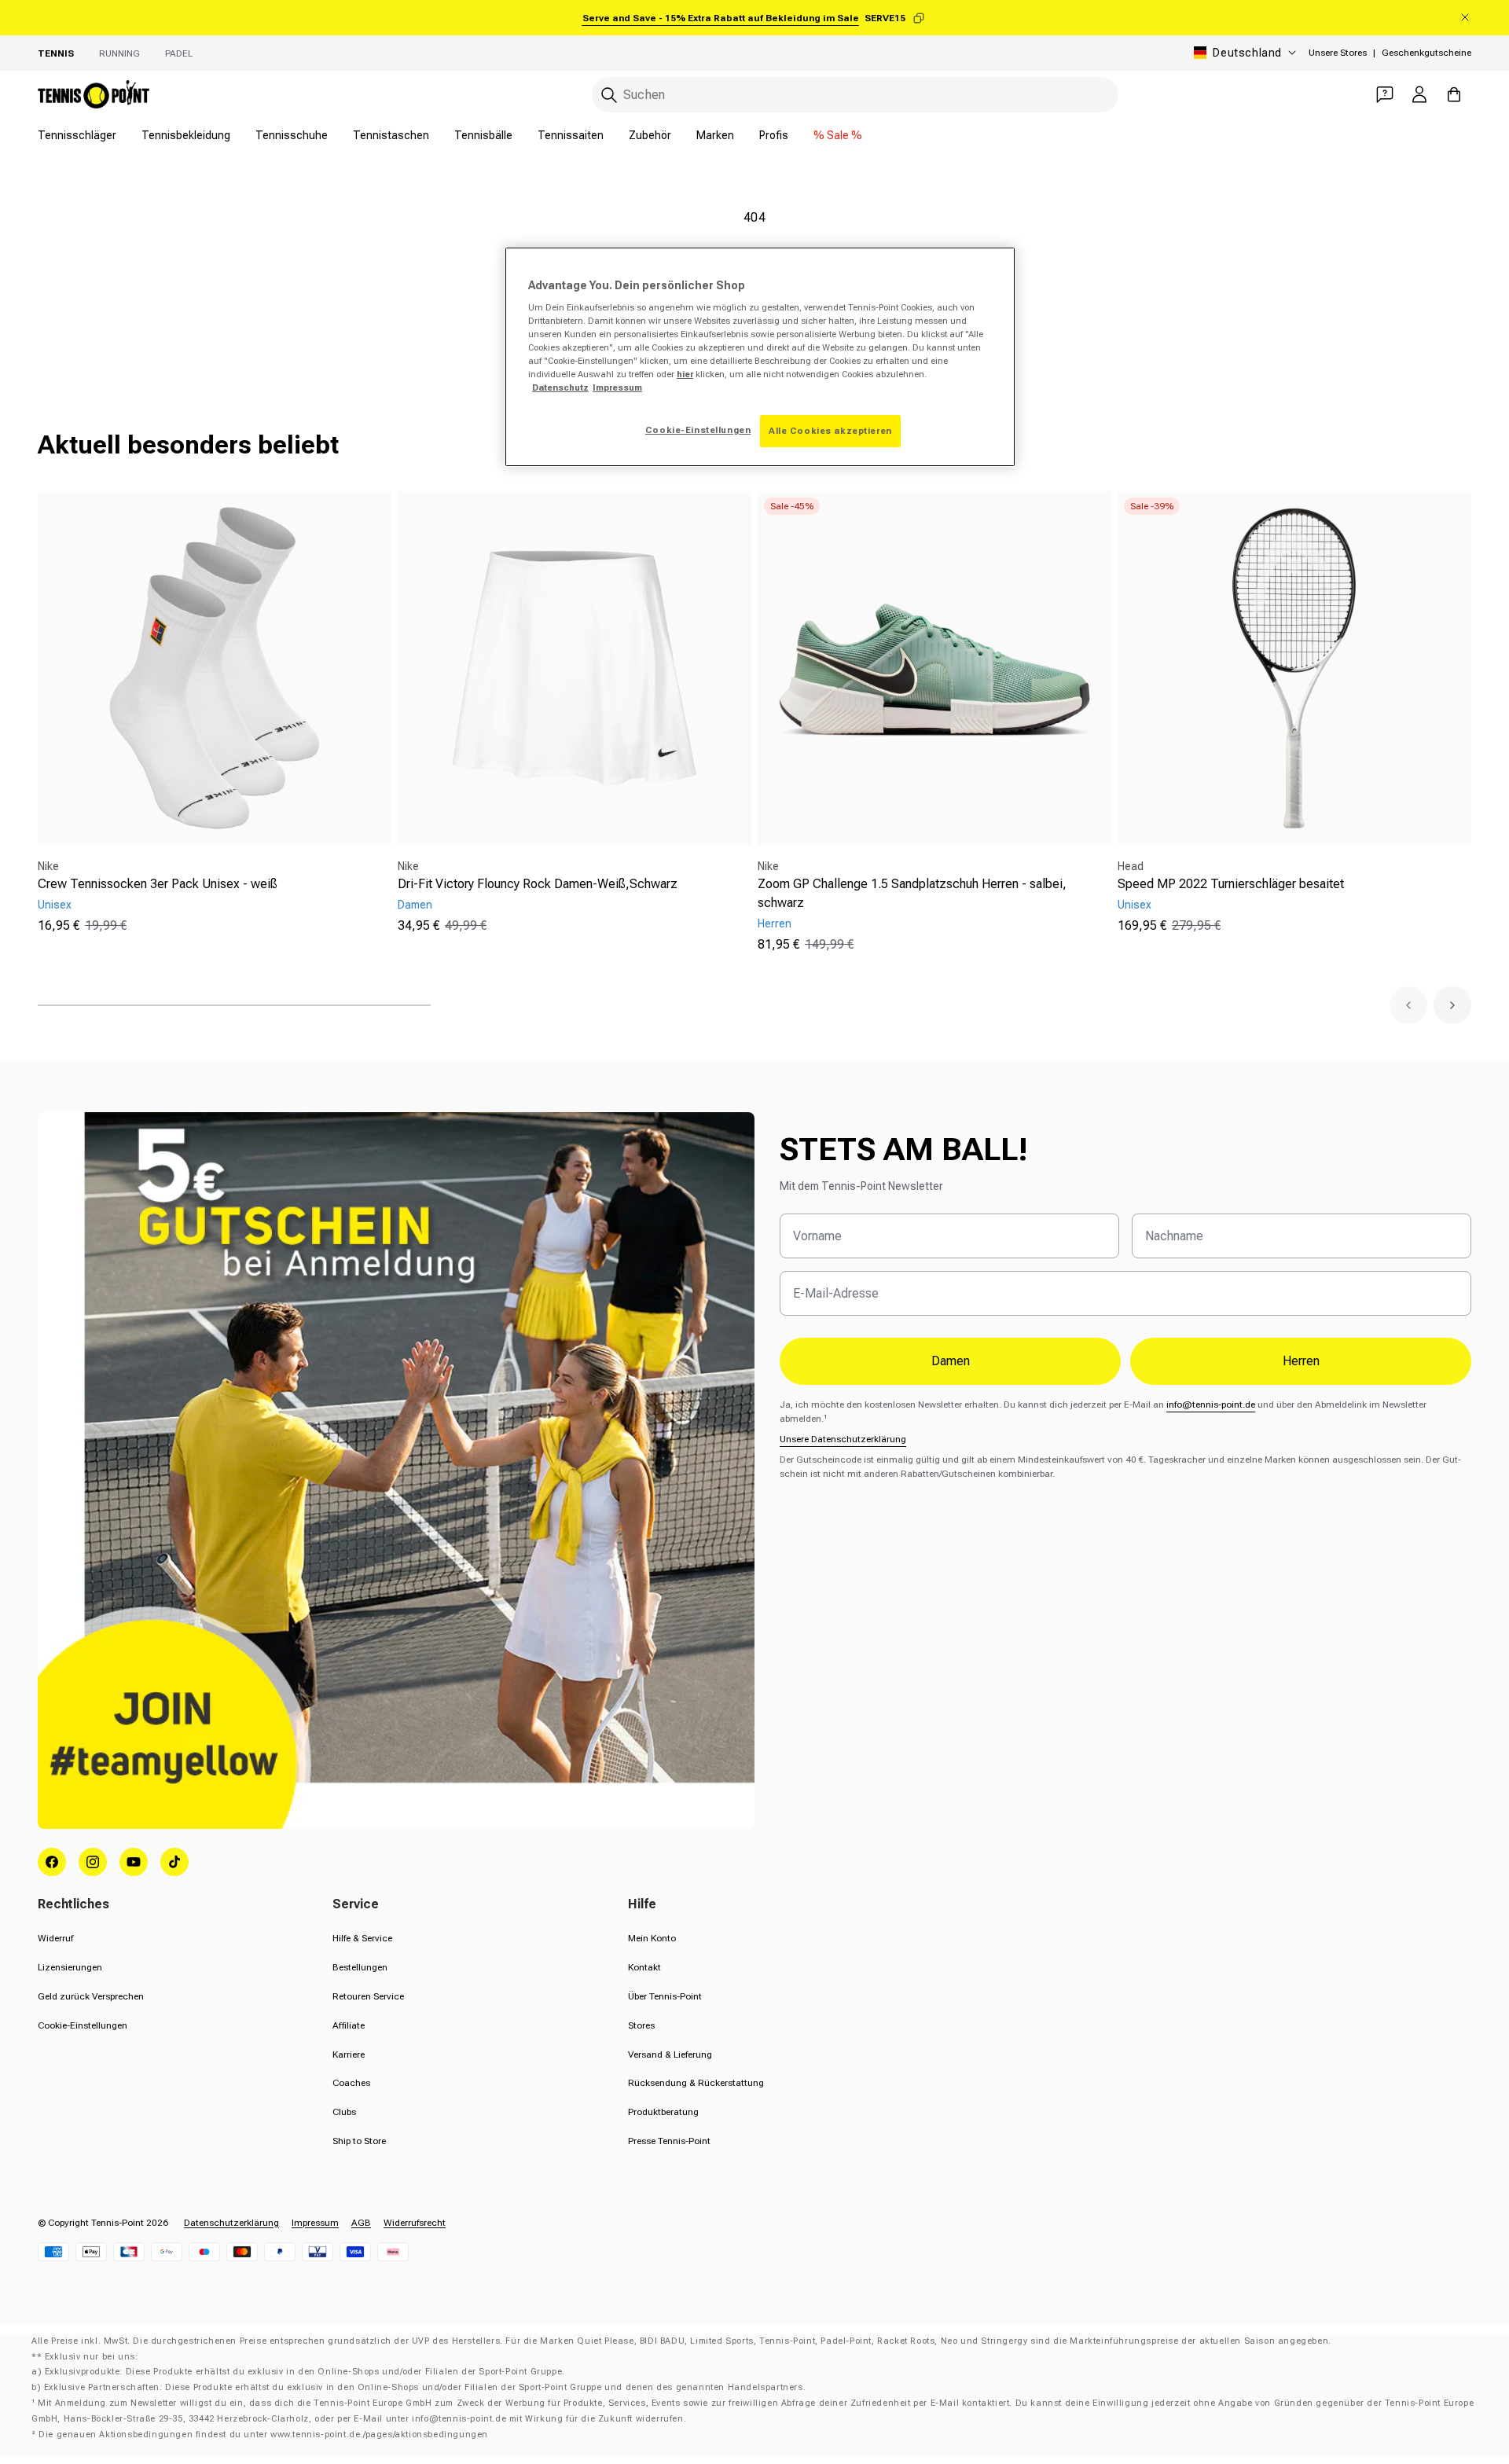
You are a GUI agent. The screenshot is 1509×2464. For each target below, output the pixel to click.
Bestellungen (360, 1967)
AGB (361, 2223)
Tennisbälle (483, 135)
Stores (641, 2025)
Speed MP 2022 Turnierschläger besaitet (1231, 884)
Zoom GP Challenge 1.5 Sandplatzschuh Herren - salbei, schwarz (912, 893)
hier (685, 374)
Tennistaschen (391, 135)
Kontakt (644, 1967)
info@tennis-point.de (1211, 1405)
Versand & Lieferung (670, 2055)
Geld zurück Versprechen (91, 1996)
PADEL (179, 53)
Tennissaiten (571, 135)
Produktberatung (663, 2112)
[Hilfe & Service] (1385, 94)
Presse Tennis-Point (669, 2141)
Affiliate (349, 2025)
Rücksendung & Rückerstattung (696, 2083)
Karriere (349, 2055)
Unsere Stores (1338, 53)
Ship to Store (359, 2141)
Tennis (56, 53)
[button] (1408, 1005)
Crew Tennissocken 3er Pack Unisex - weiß (158, 884)
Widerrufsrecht (415, 2223)
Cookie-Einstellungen (83, 2025)
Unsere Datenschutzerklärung (843, 1439)
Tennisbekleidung (186, 135)
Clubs (344, 2112)
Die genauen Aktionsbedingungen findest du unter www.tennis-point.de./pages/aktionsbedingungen (263, 2435)
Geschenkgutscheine (1426, 53)
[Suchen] (609, 95)
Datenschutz (560, 387)
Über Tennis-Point (665, 1996)
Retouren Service (368, 1996)
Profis (774, 135)
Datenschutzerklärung (231, 2223)
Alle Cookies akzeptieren (830, 431)
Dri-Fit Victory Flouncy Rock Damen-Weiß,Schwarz (538, 884)
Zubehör (650, 135)
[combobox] (855, 95)
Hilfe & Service (362, 1938)
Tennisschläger (77, 135)
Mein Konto (652, 1938)
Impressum (315, 2223)
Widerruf (55, 1938)
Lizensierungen (70, 1967)
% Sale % (838, 135)
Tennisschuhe (292, 135)
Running (119, 53)
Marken (715, 135)
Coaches (351, 2083)
